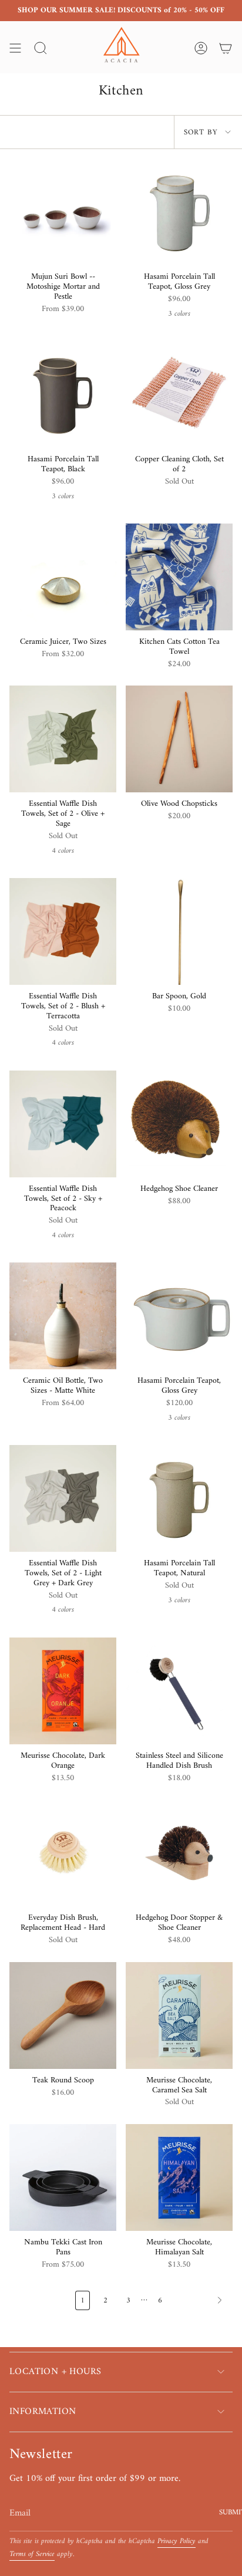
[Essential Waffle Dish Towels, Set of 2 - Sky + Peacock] (63, 1124)
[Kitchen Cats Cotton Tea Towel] (179, 577)
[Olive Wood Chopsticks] (179, 739)
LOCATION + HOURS (55, 2372)
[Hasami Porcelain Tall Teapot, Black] (63, 394)
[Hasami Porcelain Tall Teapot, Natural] (179, 1498)
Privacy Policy (177, 2541)
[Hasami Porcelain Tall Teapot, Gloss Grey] (179, 212)
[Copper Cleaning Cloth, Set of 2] (179, 394)
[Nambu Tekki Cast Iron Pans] (63, 2177)
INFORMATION (43, 2412)
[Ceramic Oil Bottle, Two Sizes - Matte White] (63, 1316)
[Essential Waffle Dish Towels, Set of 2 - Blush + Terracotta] (63, 931)
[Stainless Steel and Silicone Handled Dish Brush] (179, 1691)
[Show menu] (15, 48)
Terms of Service (32, 2554)
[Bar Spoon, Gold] (179, 931)
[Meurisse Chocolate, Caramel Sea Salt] (179, 2015)
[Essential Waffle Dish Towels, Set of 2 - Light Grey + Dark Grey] (63, 1498)
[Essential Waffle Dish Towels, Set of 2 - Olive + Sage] (63, 739)
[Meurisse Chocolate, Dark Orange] (63, 1691)
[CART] (226, 48)
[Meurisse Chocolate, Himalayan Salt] (179, 2177)
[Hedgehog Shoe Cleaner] (179, 1124)
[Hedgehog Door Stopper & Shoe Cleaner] (179, 1853)
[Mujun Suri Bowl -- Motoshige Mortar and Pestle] (63, 212)
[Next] (201, 2300)
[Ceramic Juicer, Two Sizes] (63, 577)
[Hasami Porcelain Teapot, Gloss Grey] (179, 1316)
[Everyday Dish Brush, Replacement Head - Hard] (63, 1853)
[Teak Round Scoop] (63, 2015)
